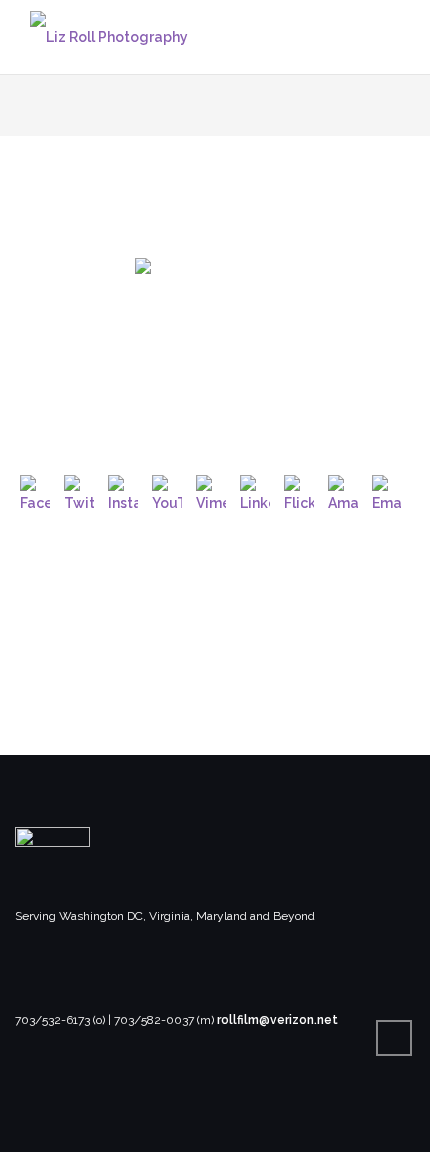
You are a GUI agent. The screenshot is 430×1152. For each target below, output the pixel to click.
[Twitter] (79, 490)
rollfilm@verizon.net (277, 1020)
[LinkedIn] (255, 490)
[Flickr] (299, 490)
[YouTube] (167, 490)
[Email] (387, 490)
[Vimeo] (211, 490)
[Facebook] (35, 490)
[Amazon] (343, 490)
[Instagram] (123, 490)
